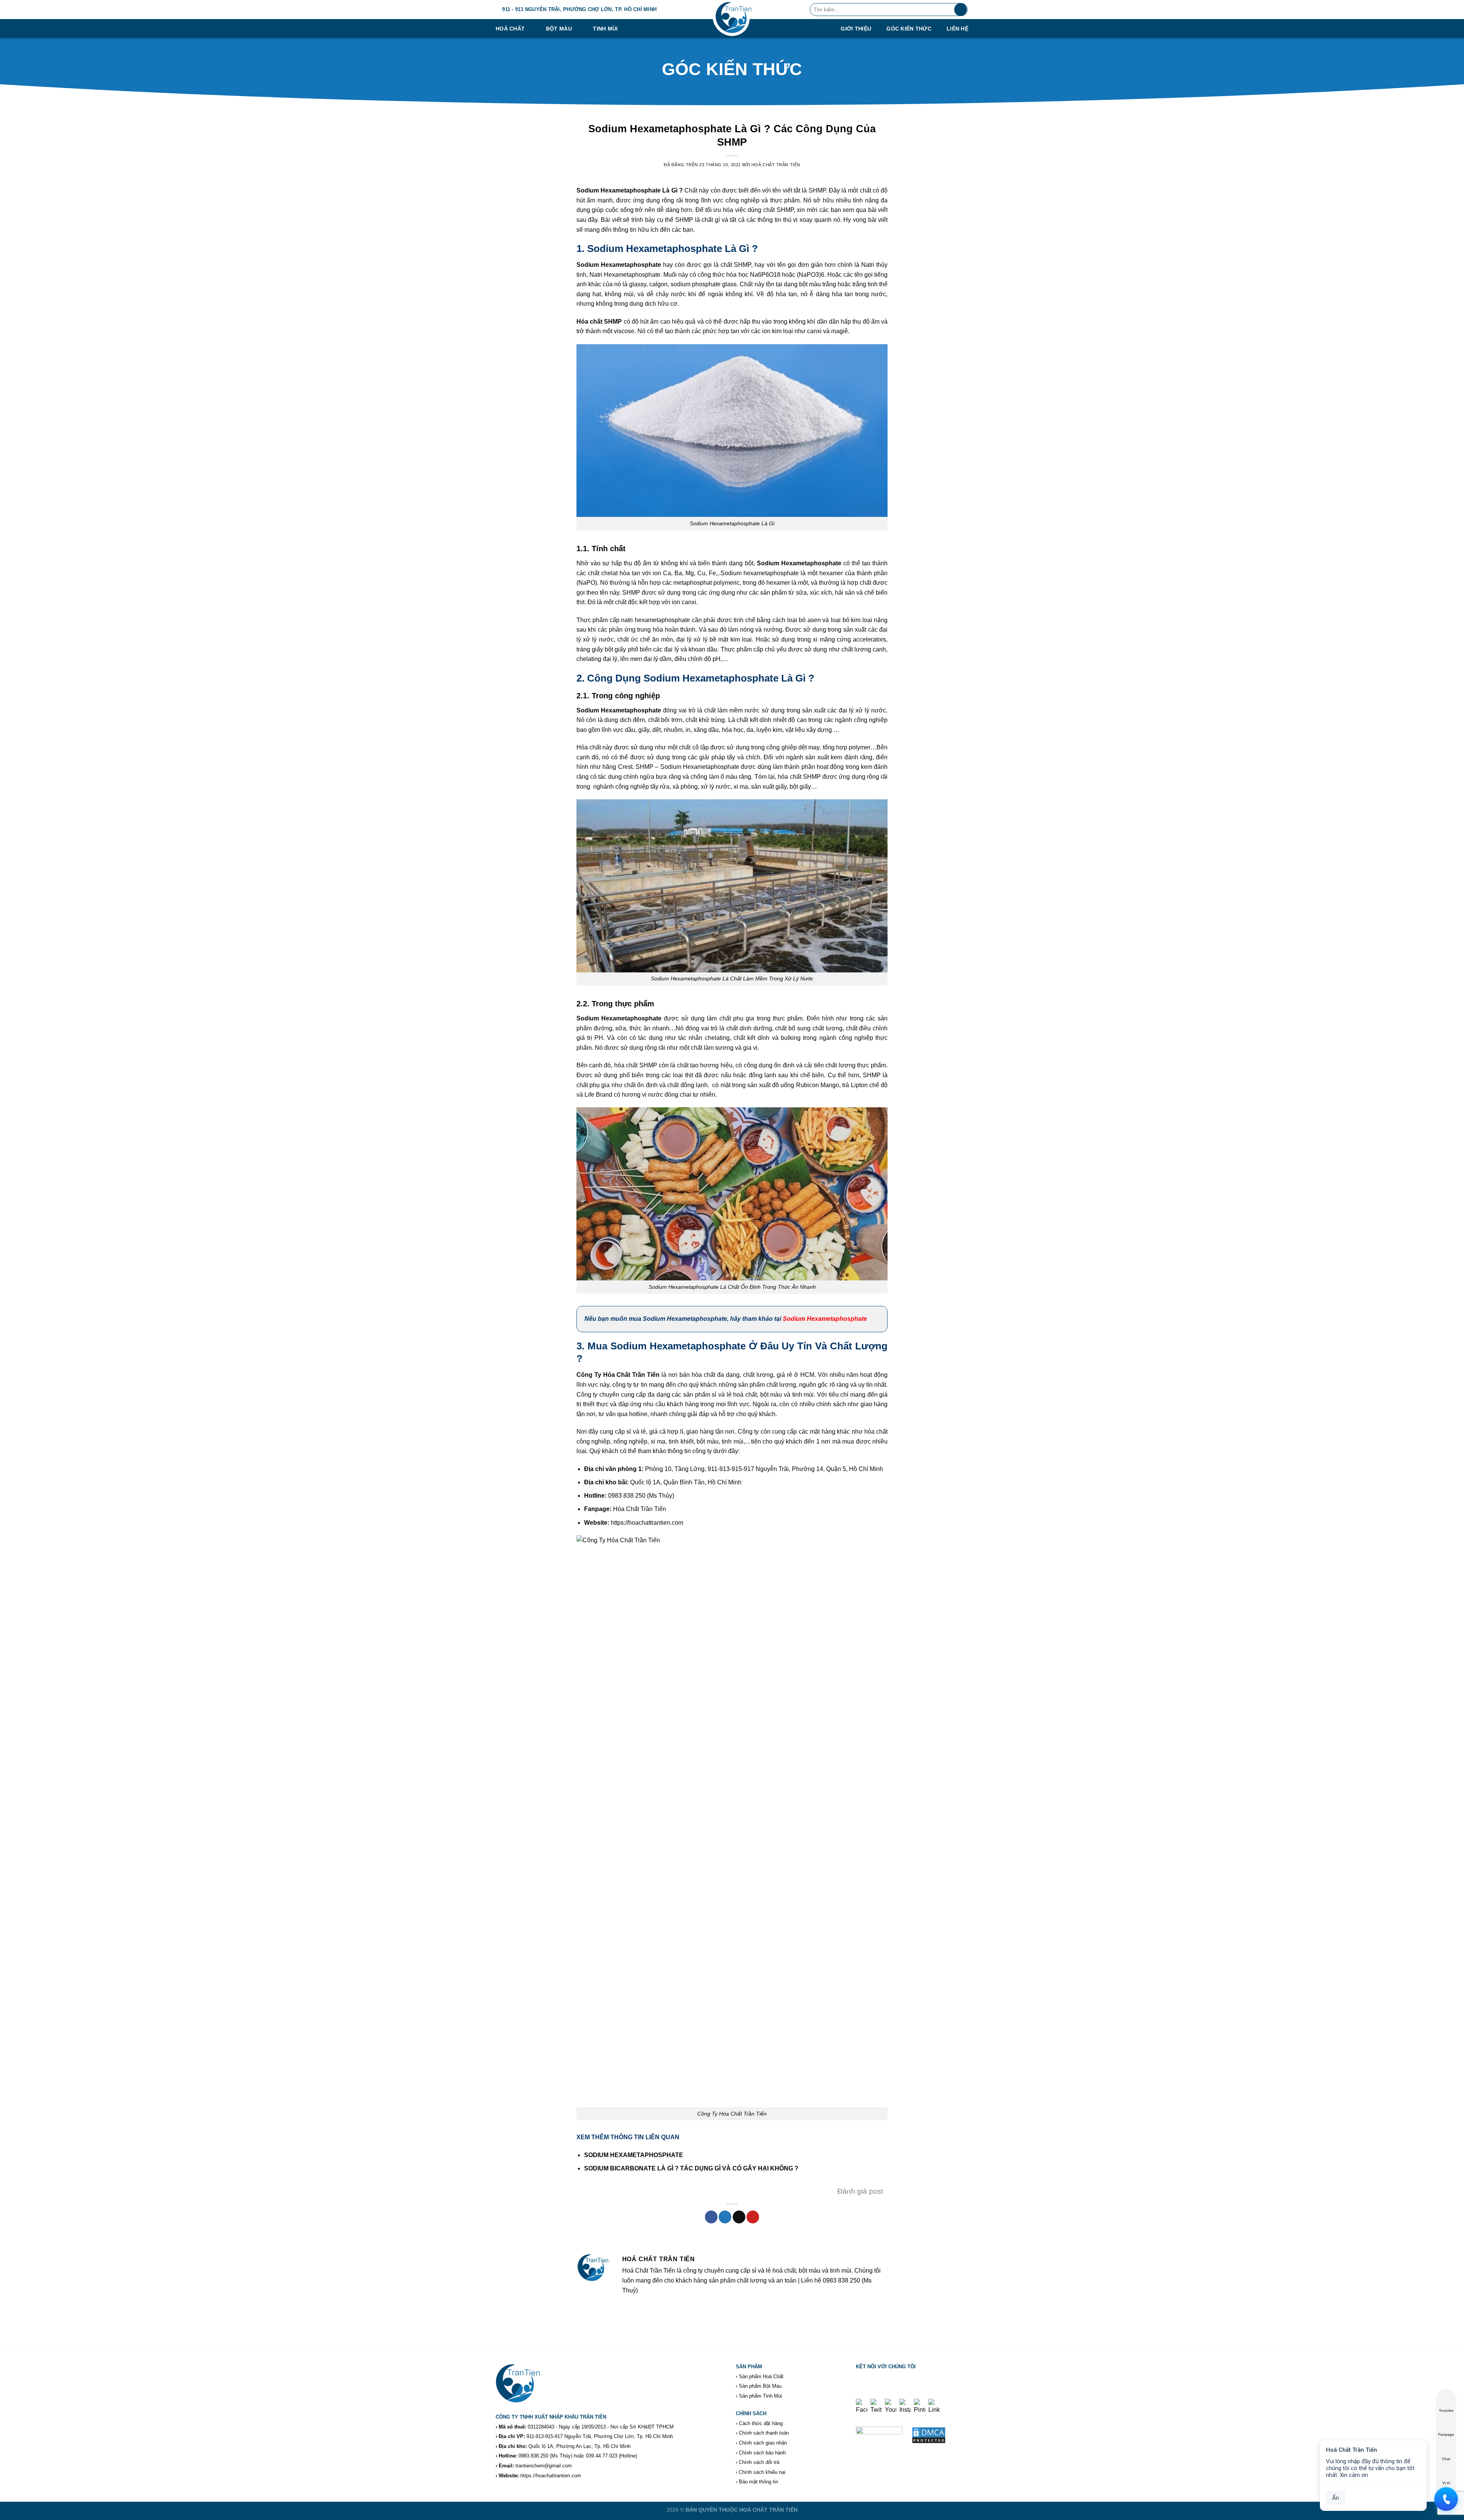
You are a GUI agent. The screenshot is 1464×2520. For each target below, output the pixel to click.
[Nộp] (961, 10)
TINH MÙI (605, 29)
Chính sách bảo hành (762, 2453)
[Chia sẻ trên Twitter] (725, 2217)
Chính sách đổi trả (759, 2462)
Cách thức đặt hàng (761, 2423)
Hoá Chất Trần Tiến (776, 165)
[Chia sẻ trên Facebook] (711, 2217)
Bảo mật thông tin (758, 2482)
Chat (1446, 2459)
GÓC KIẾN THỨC (909, 29)
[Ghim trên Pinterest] (753, 2217)
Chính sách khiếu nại (762, 2472)
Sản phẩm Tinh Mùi (760, 2396)
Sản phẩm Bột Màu (760, 2386)
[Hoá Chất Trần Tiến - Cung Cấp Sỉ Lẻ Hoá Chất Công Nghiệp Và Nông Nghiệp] (732, 19)
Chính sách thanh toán (764, 2433)
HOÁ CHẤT (510, 29)
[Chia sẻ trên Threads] (739, 2217)
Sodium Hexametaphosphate (825, 1319)
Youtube (1446, 2410)
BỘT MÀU (559, 29)
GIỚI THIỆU (856, 29)
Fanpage (1446, 2434)
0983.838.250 (533, 2456)
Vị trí (1446, 2483)
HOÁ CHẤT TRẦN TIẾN (768, 2510)
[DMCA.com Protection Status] (929, 2435)
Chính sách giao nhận (763, 2443)
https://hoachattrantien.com (551, 2476)
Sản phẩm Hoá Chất (761, 2376)
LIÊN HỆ (958, 29)
